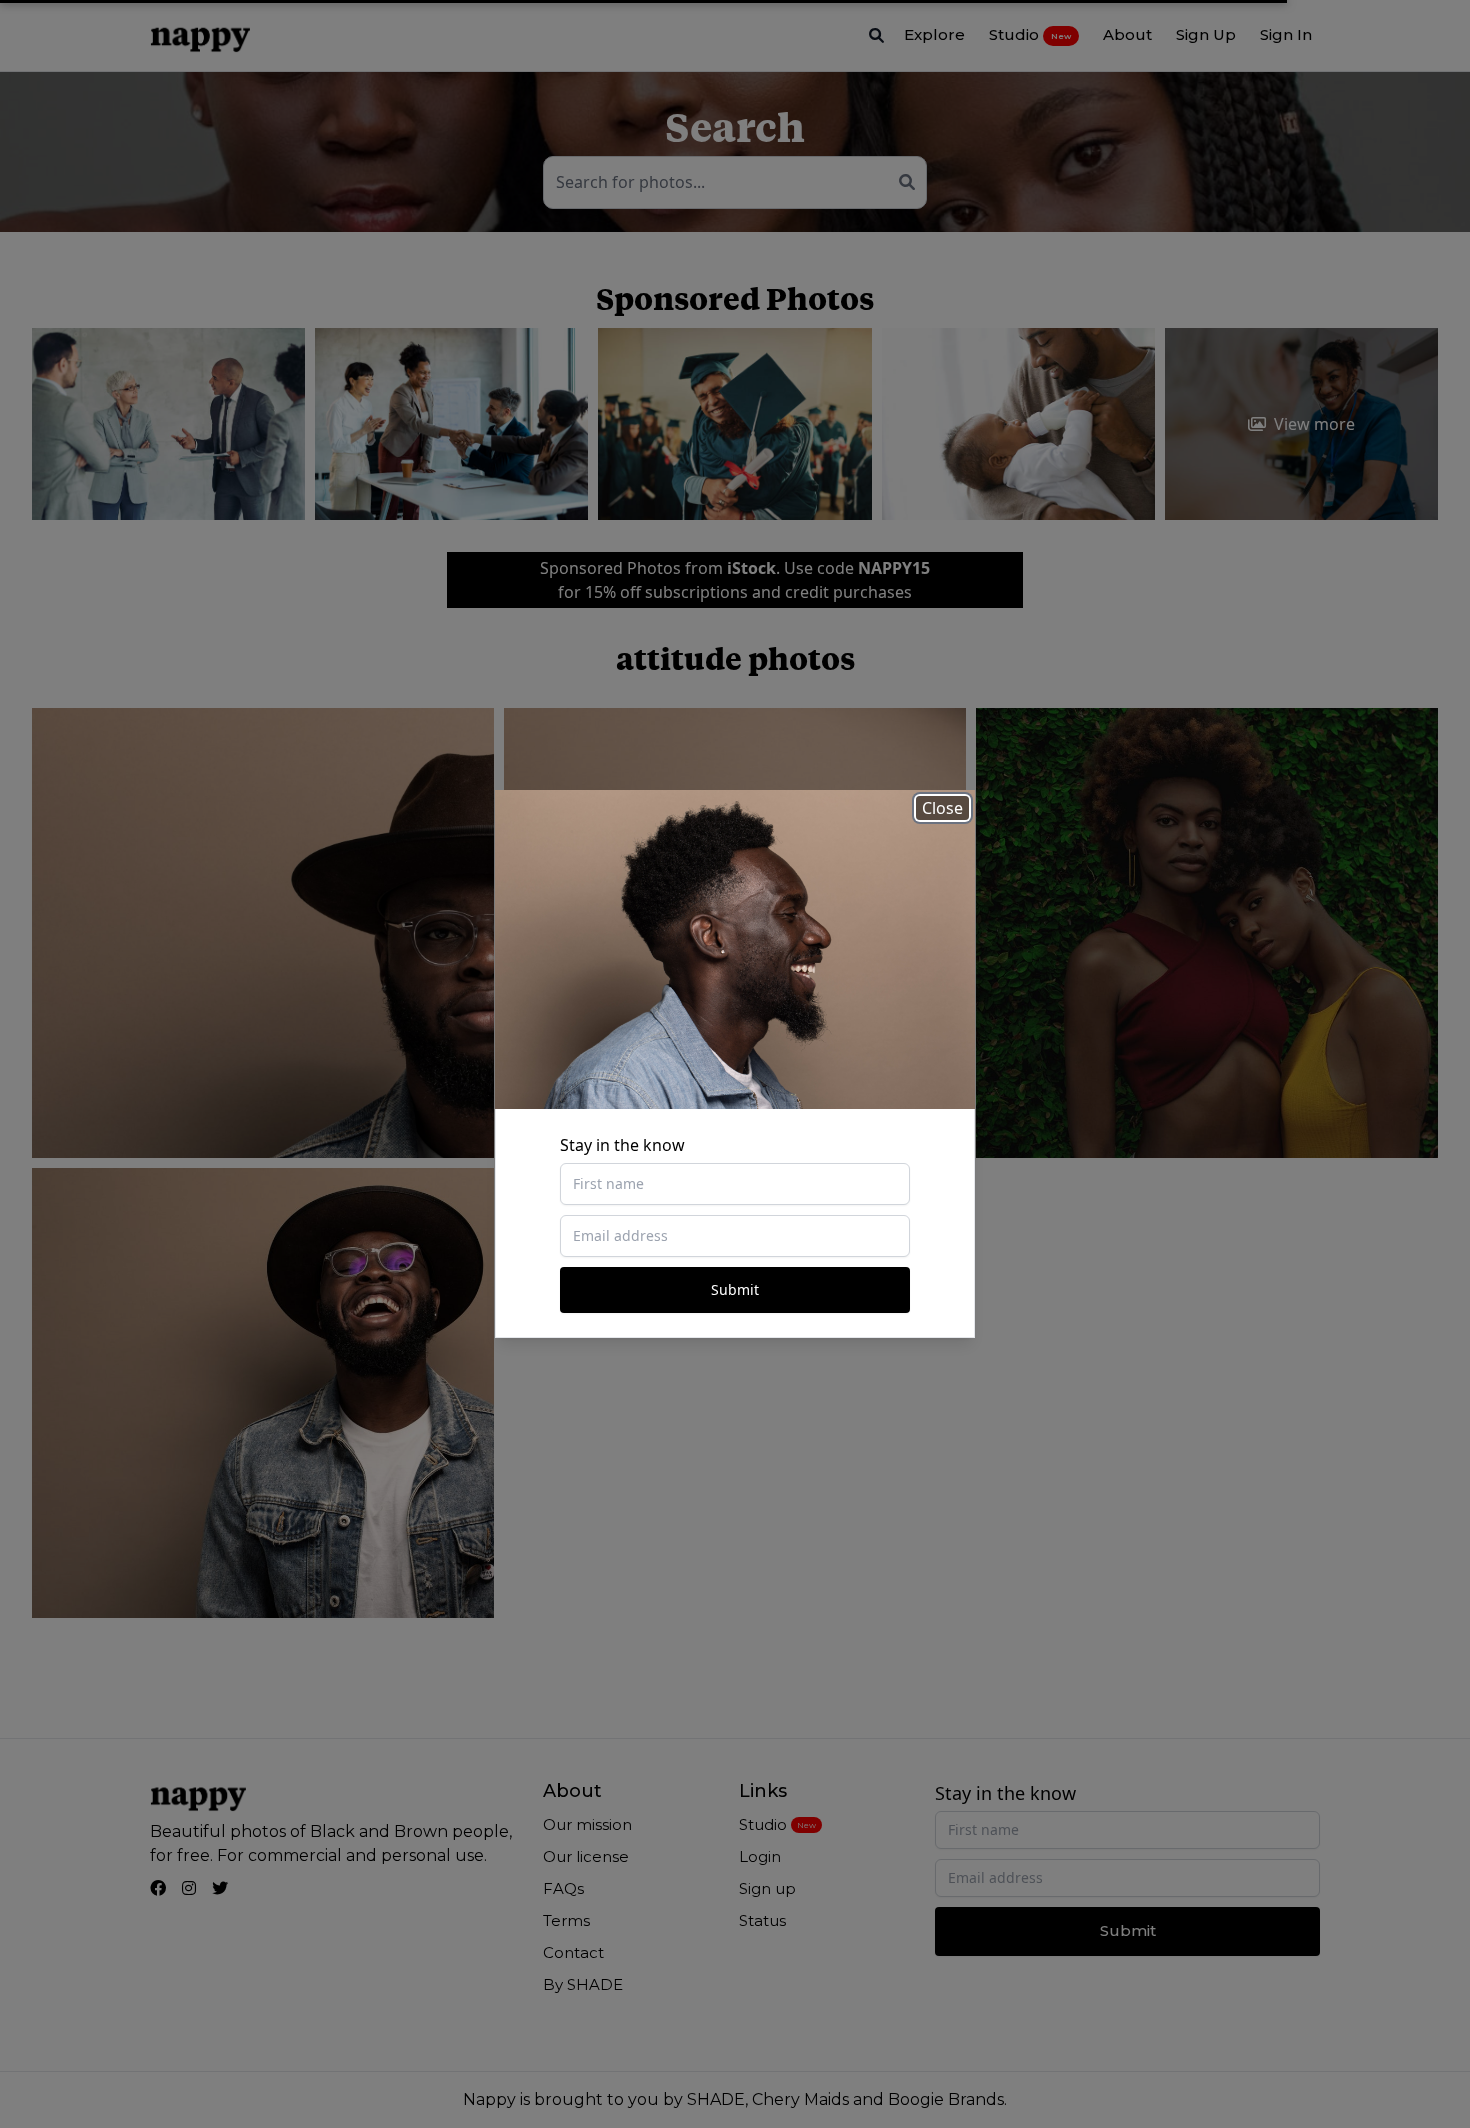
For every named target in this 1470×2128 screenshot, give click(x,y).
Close (942, 808)
